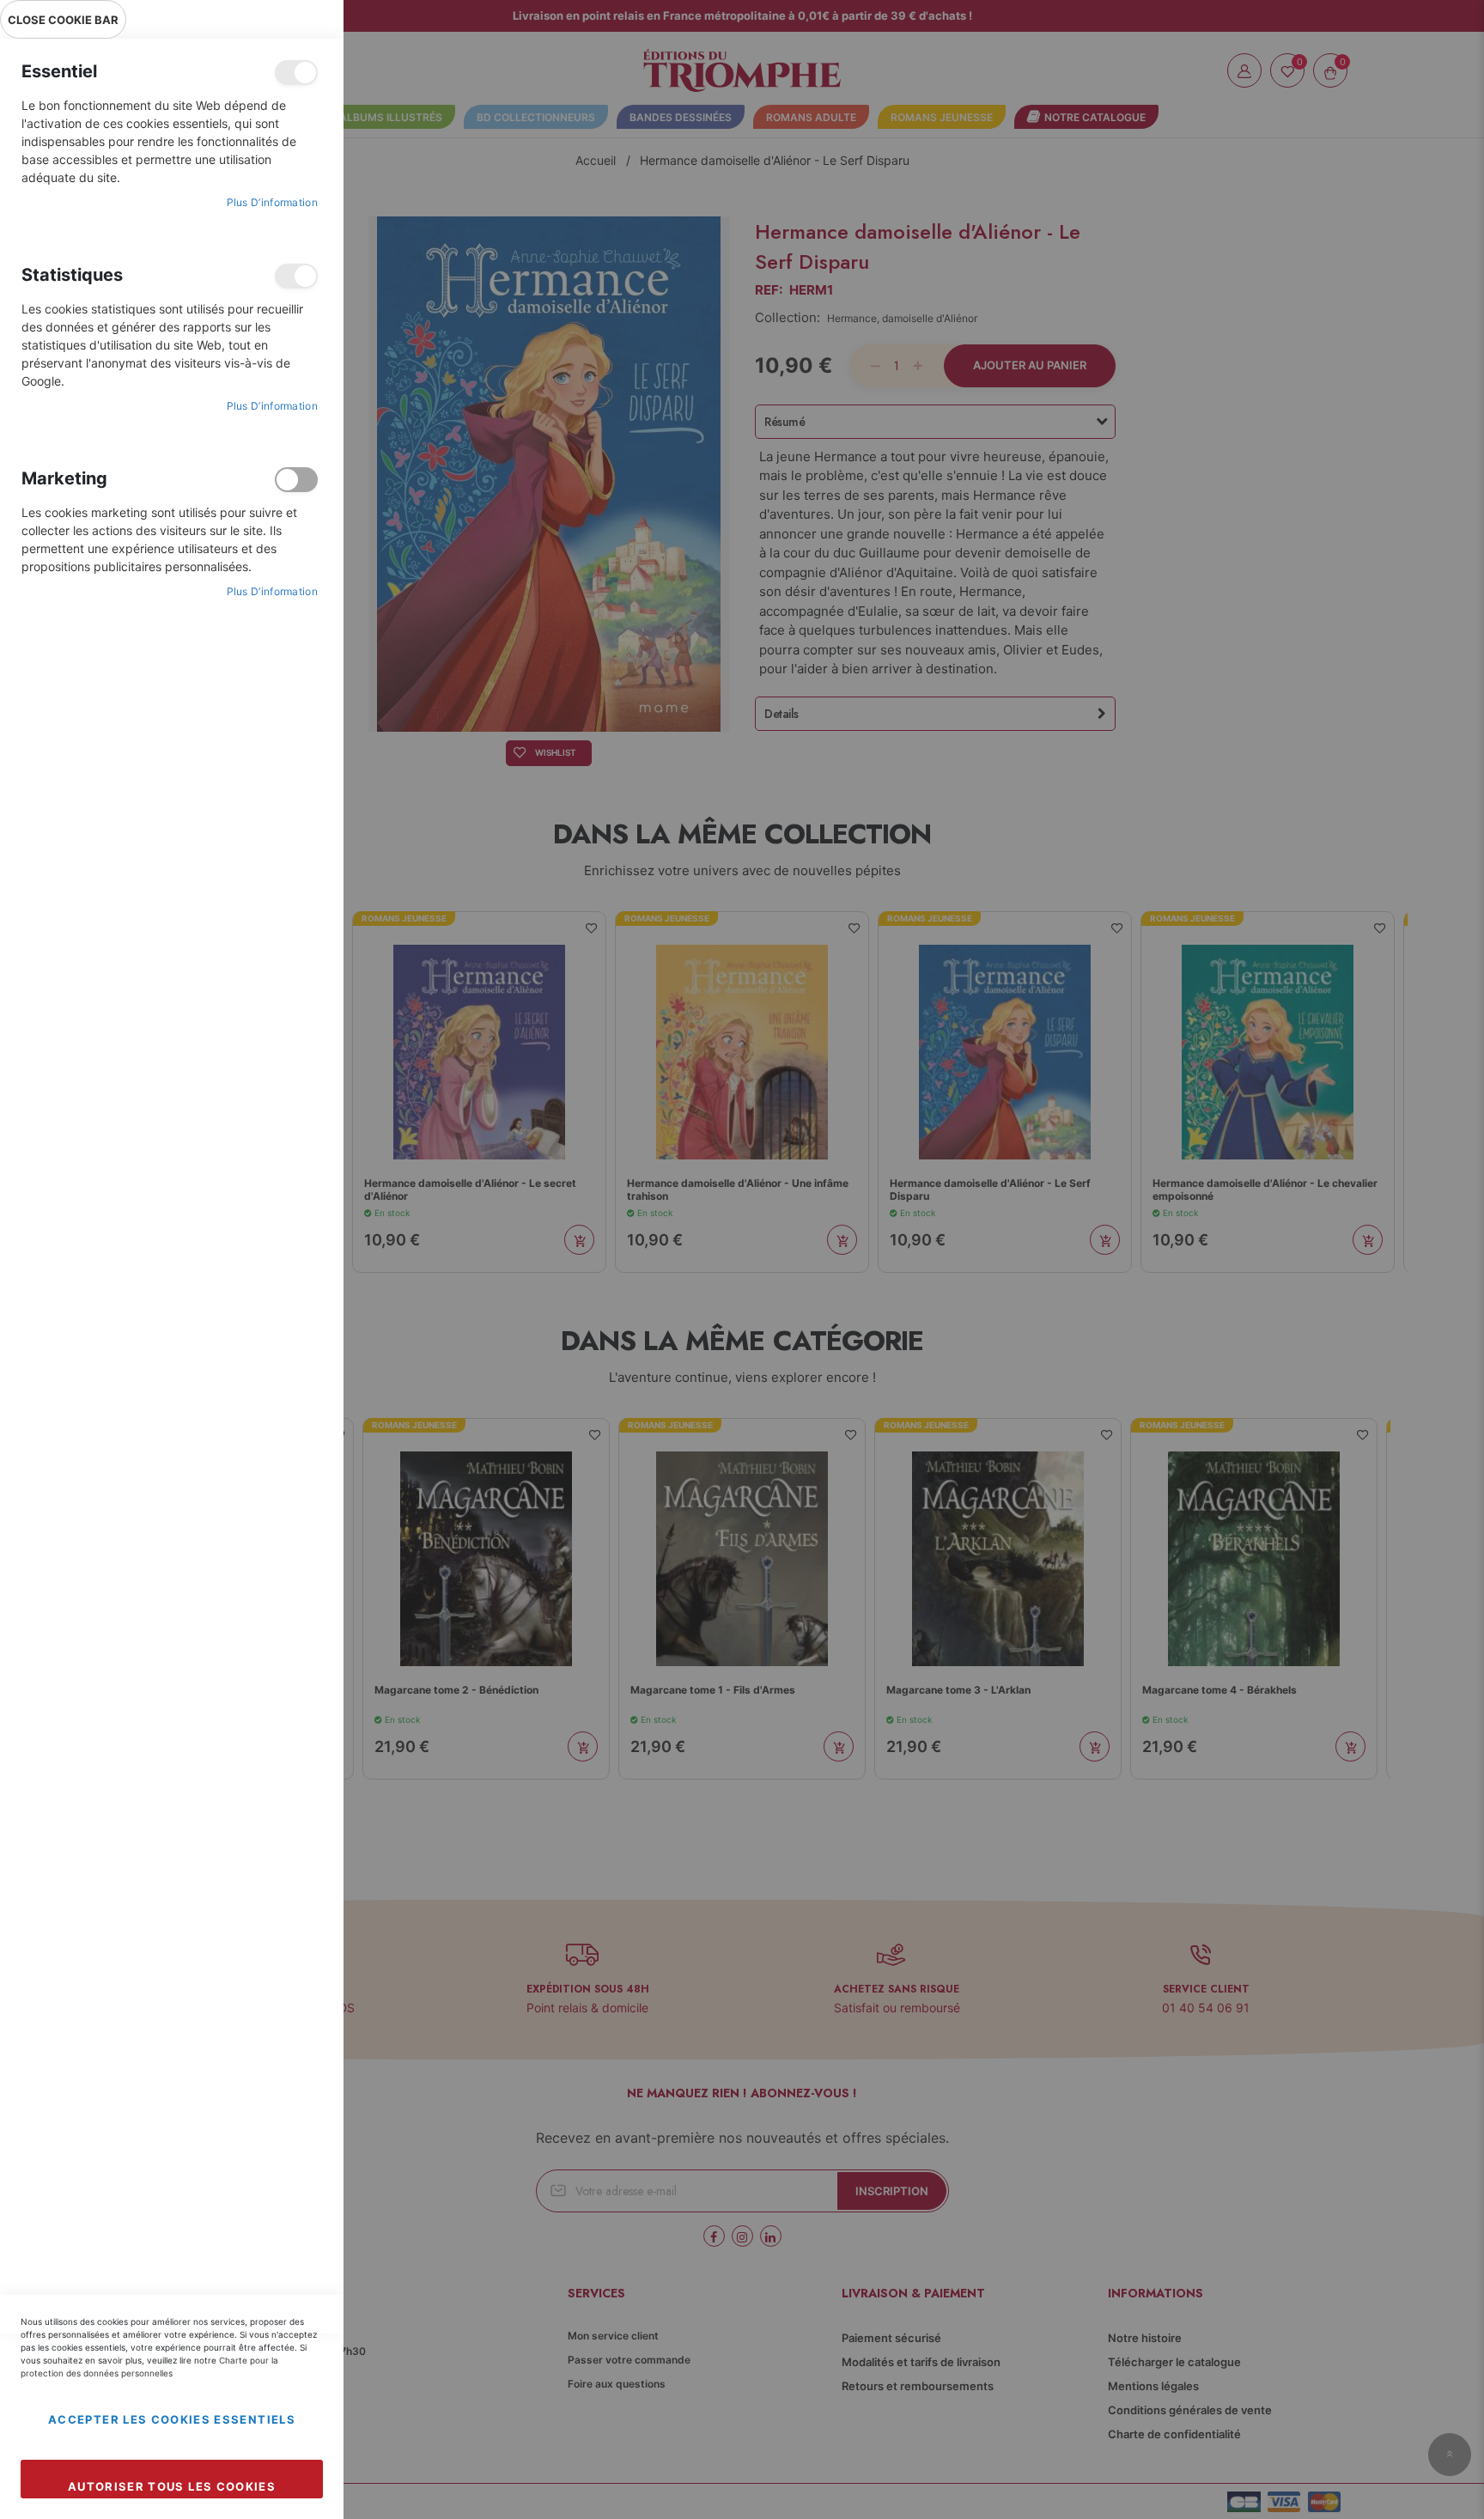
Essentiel (296, 73)
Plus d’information (272, 202)
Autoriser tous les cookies (172, 2486)
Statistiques (296, 276)
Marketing (296, 480)
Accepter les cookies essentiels (172, 2419)
